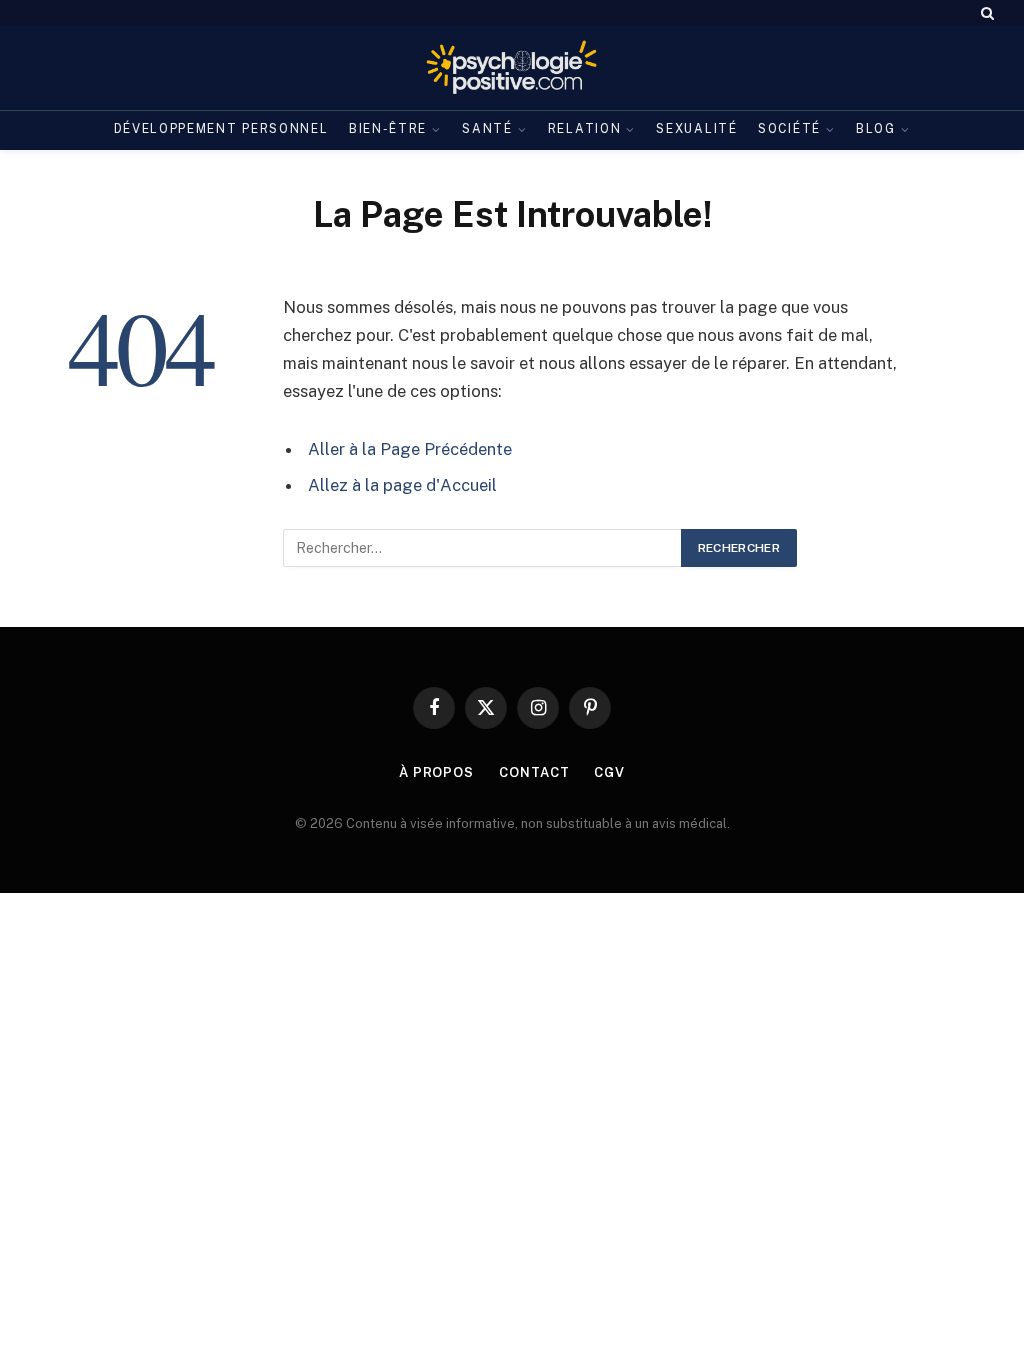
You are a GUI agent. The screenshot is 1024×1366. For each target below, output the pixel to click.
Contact (534, 772)
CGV (609, 772)
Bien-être (388, 129)
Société (789, 129)
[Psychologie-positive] (512, 67)
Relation (585, 129)
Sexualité (696, 129)
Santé (487, 129)
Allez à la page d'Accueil (402, 485)
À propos (436, 772)
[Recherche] (985, 12)
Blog (876, 129)
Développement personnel (221, 129)
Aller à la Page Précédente (410, 449)
